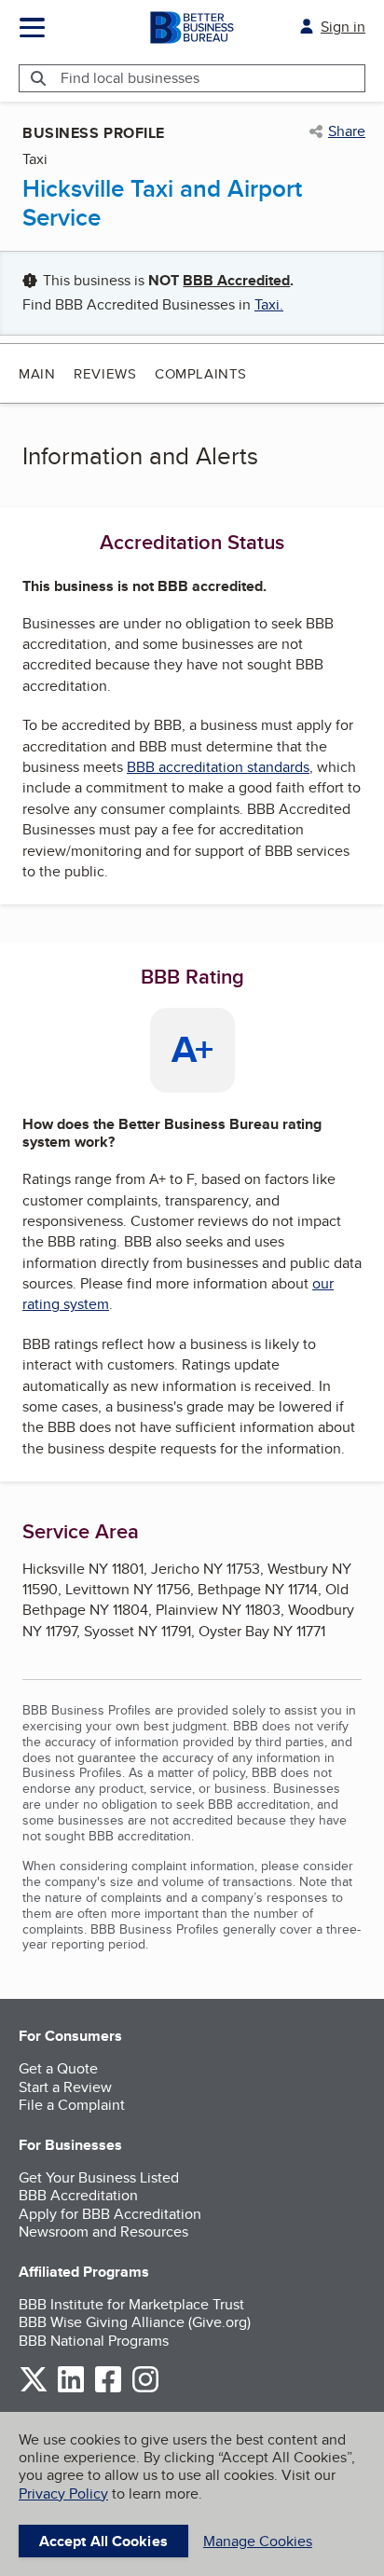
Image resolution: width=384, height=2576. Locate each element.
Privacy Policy (63, 2493)
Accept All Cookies (103, 2541)
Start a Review (65, 2087)
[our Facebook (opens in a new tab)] (108, 2389)
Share (347, 131)
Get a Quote (58, 2068)
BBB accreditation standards (218, 767)
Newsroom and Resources (103, 2232)
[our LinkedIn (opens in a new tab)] (71, 2389)
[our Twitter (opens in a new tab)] (34, 2389)
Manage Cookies (258, 2541)
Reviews (105, 373)
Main (37, 373)
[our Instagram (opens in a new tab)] (145, 2389)
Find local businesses (130, 78)
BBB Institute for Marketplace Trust (131, 2304)
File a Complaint (72, 2105)
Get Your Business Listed (99, 2177)
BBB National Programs (94, 2341)
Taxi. (269, 304)
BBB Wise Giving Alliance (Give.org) (135, 2322)
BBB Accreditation (78, 2195)
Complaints (201, 373)
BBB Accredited (236, 280)
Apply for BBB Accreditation (110, 2214)
